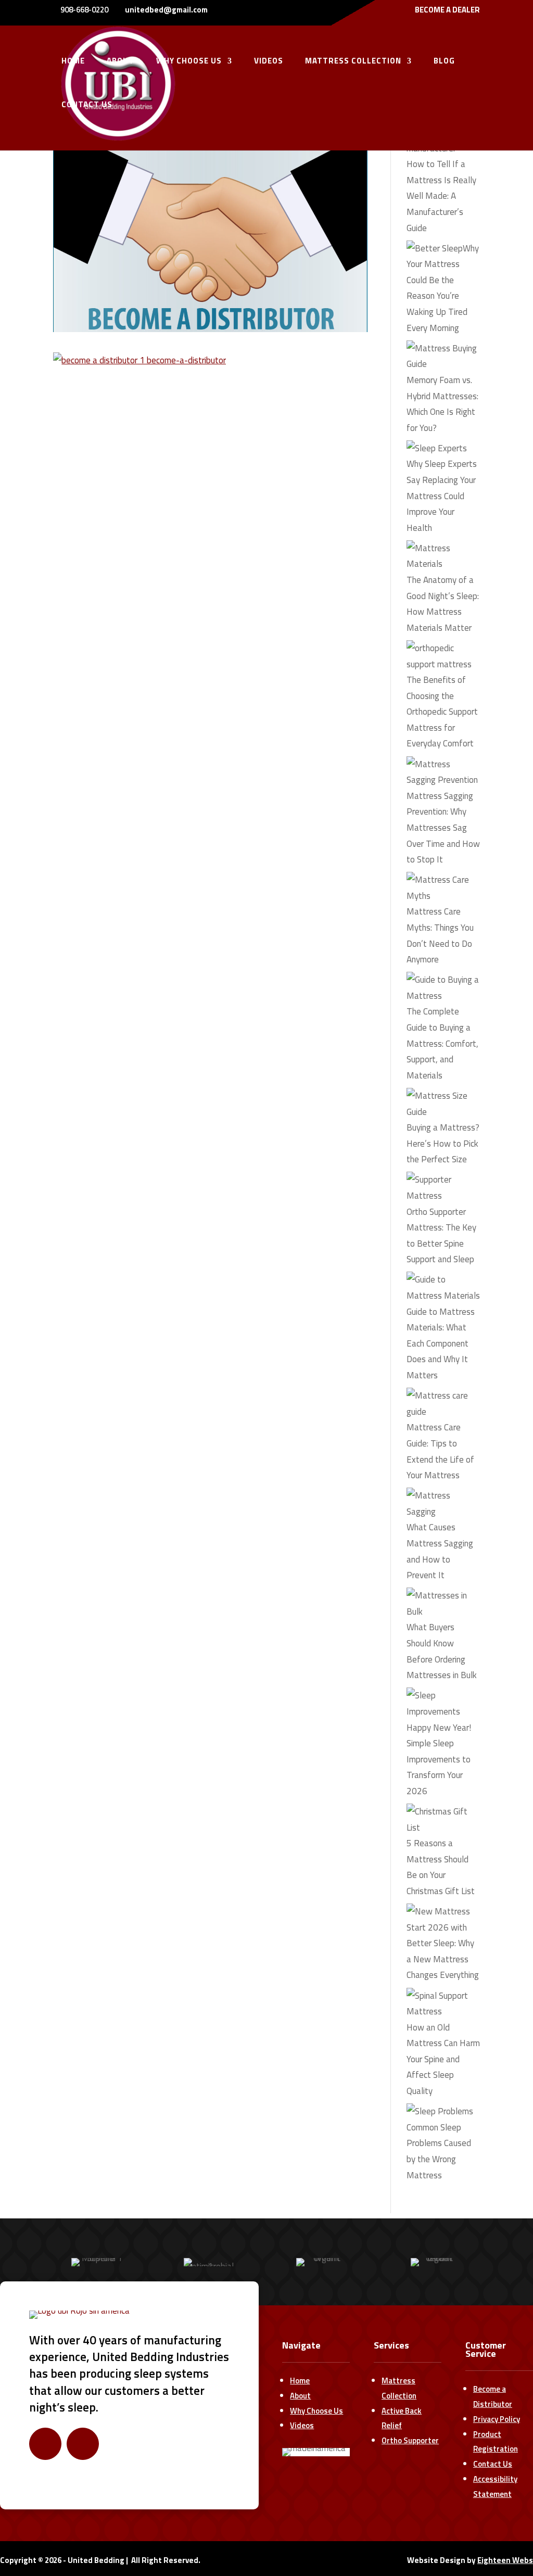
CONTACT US (87, 106)
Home (300, 2381)
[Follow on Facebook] (45, 2444)
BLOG (444, 62)
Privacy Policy (497, 2419)
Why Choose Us (316, 2411)
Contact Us (493, 2464)
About (300, 2396)
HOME (73, 62)
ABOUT (120, 62)
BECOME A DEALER (447, 11)
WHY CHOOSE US (189, 62)
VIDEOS (269, 62)
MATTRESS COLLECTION (353, 62)
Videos (302, 2425)
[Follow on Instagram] (83, 2444)
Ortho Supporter (410, 2440)
